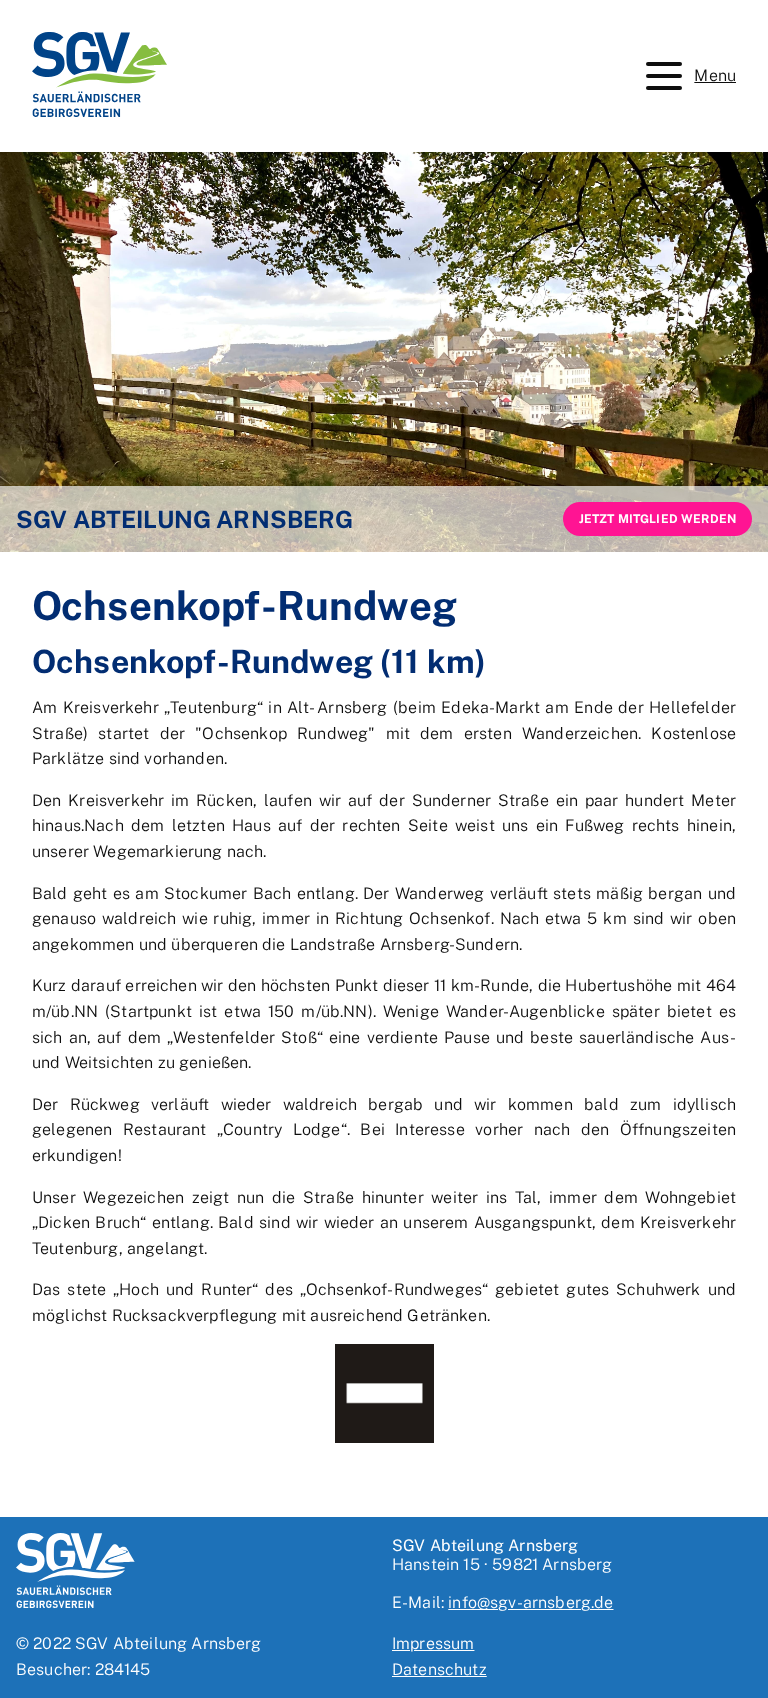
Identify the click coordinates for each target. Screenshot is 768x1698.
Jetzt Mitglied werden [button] (657, 519)
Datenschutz (439, 1669)
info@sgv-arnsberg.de (530, 1602)
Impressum (433, 1643)
